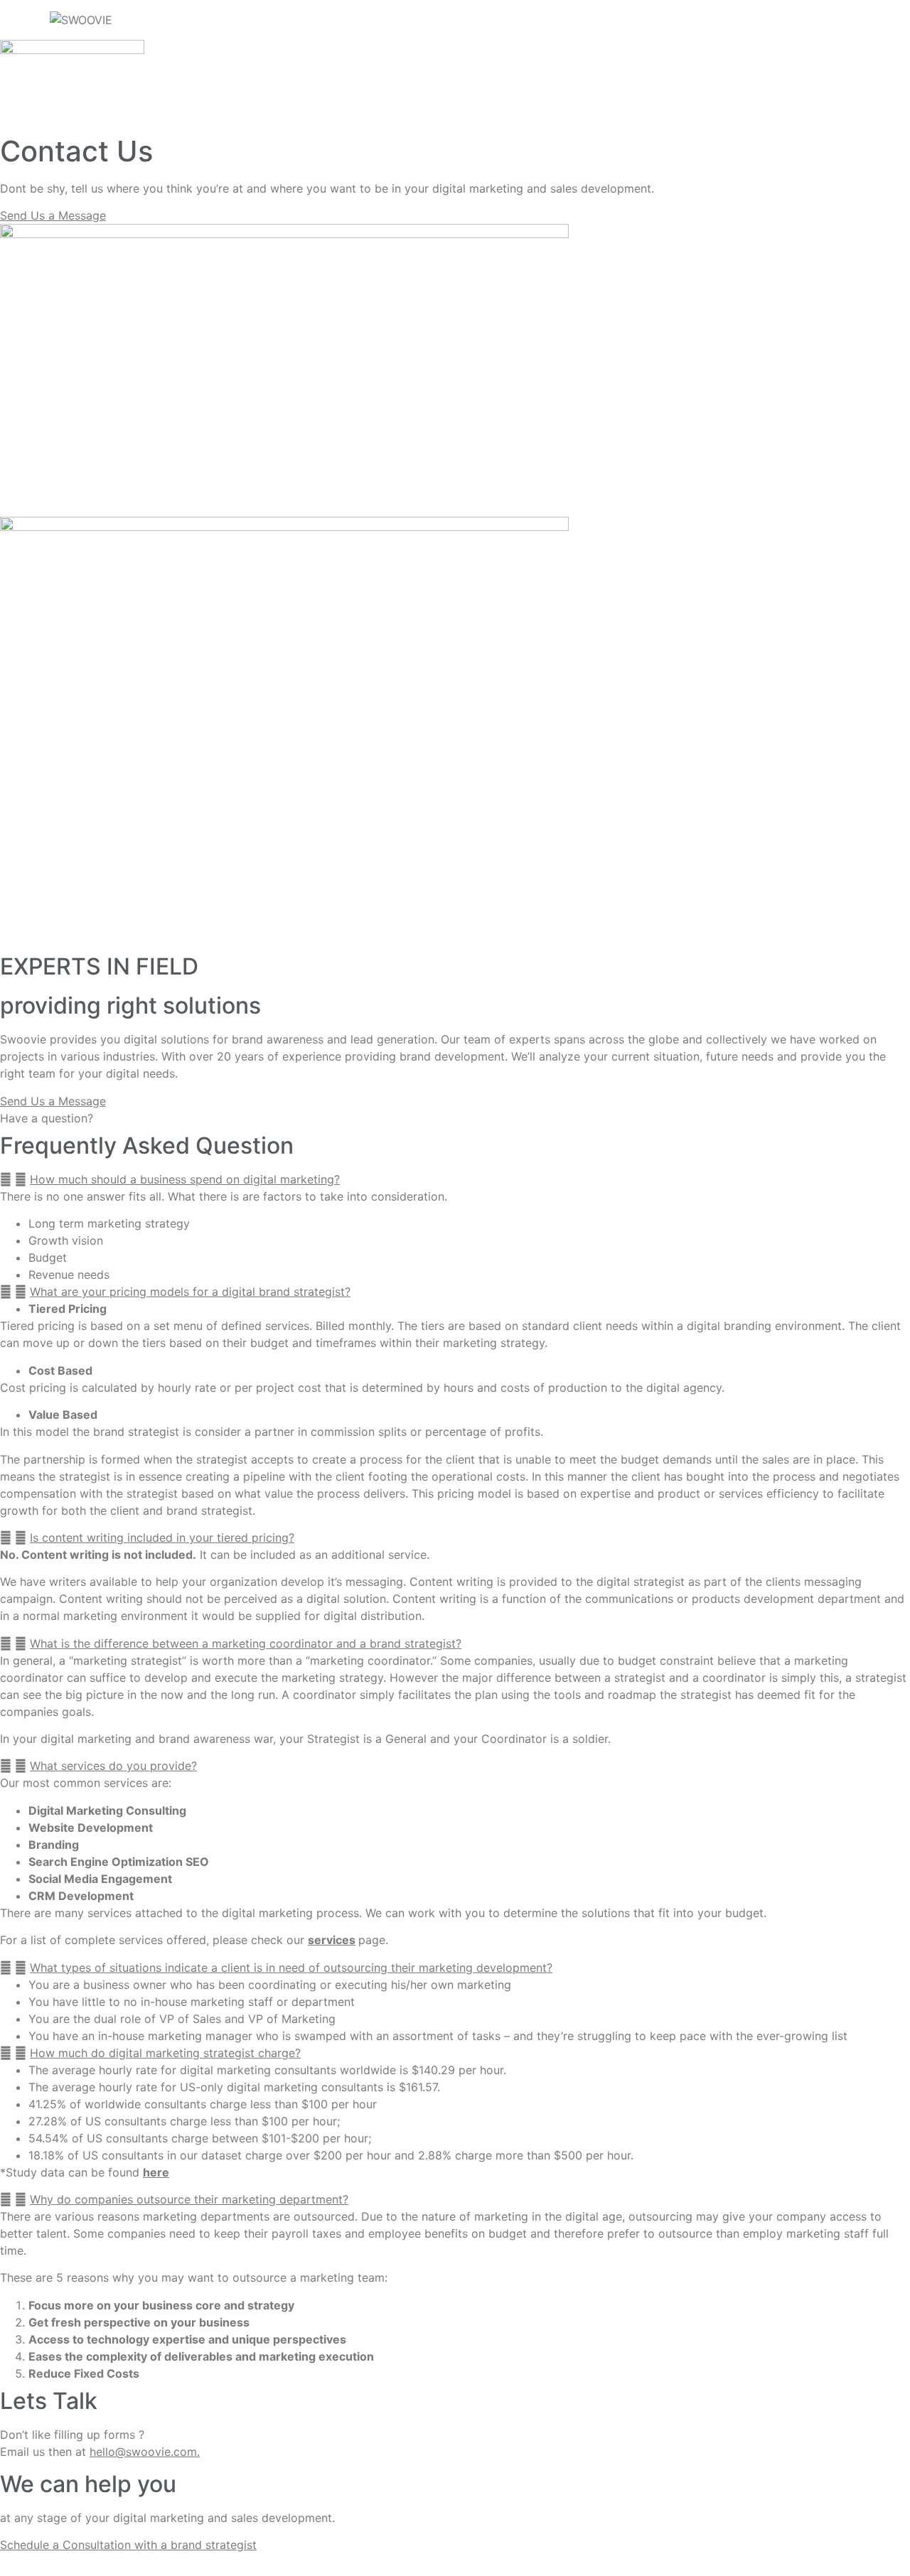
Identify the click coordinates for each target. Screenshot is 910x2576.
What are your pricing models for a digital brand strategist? (190, 1292)
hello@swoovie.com (143, 2452)
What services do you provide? (113, 1766)
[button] (455, 1179)
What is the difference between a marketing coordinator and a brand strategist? (246, 1643)
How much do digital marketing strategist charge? (165, 2053)
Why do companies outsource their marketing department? (189, 2199)
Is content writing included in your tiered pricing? (162, 1537)
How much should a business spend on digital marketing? (185, 1179)
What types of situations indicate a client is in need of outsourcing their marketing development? (291, 1968)
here (156, 2172)
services (332, 1940)
